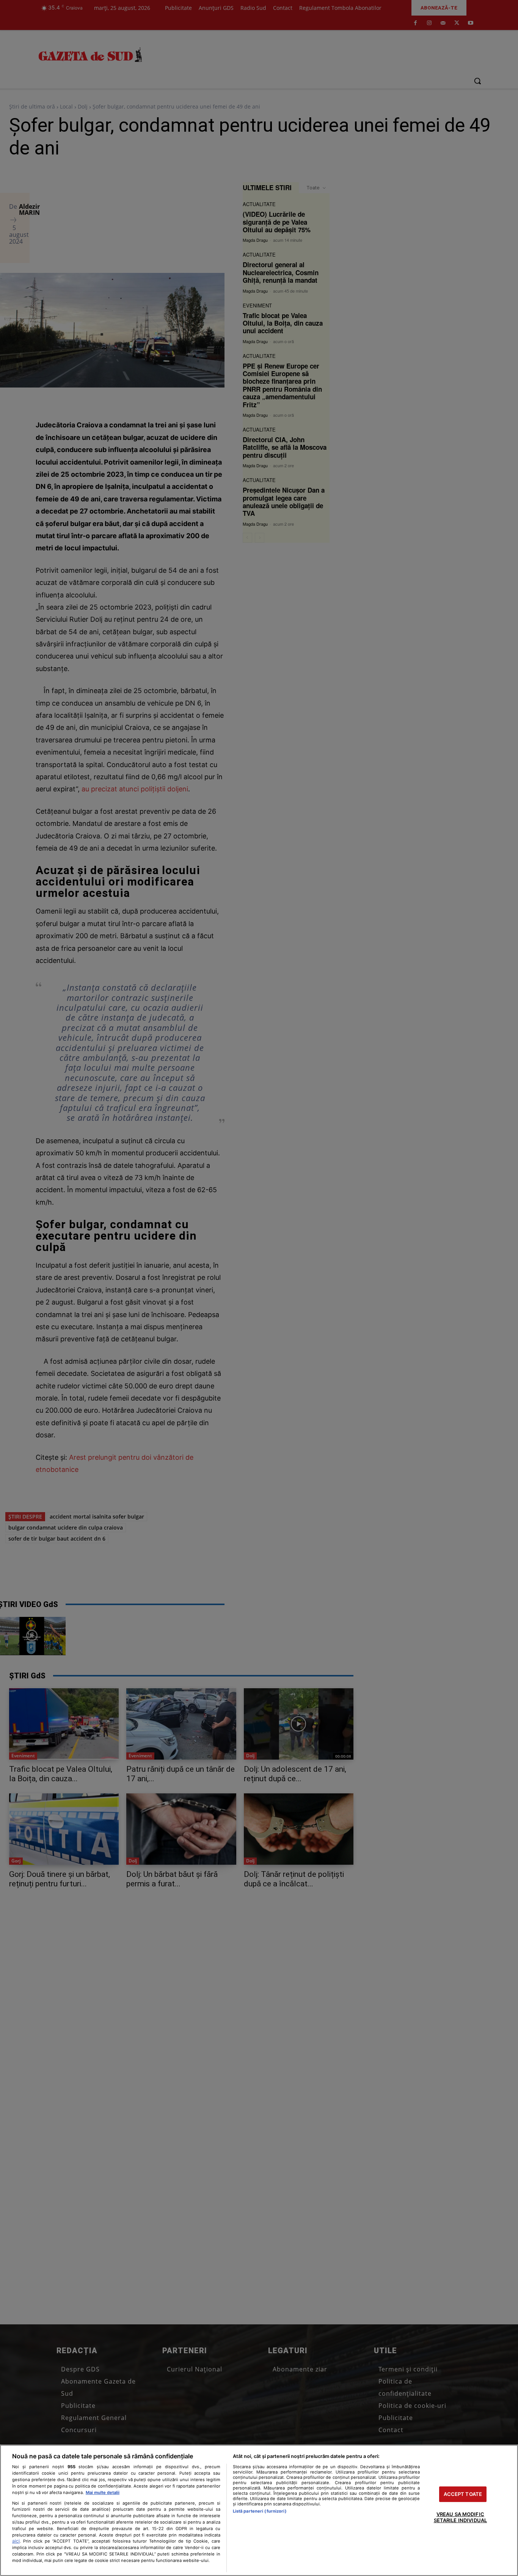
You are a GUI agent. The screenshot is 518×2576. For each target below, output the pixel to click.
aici (16, 2541)
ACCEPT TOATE (463, 2494)
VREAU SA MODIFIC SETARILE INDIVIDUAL (460, 2518)
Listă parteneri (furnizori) (260, 2511)
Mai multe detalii (103, 2492)
